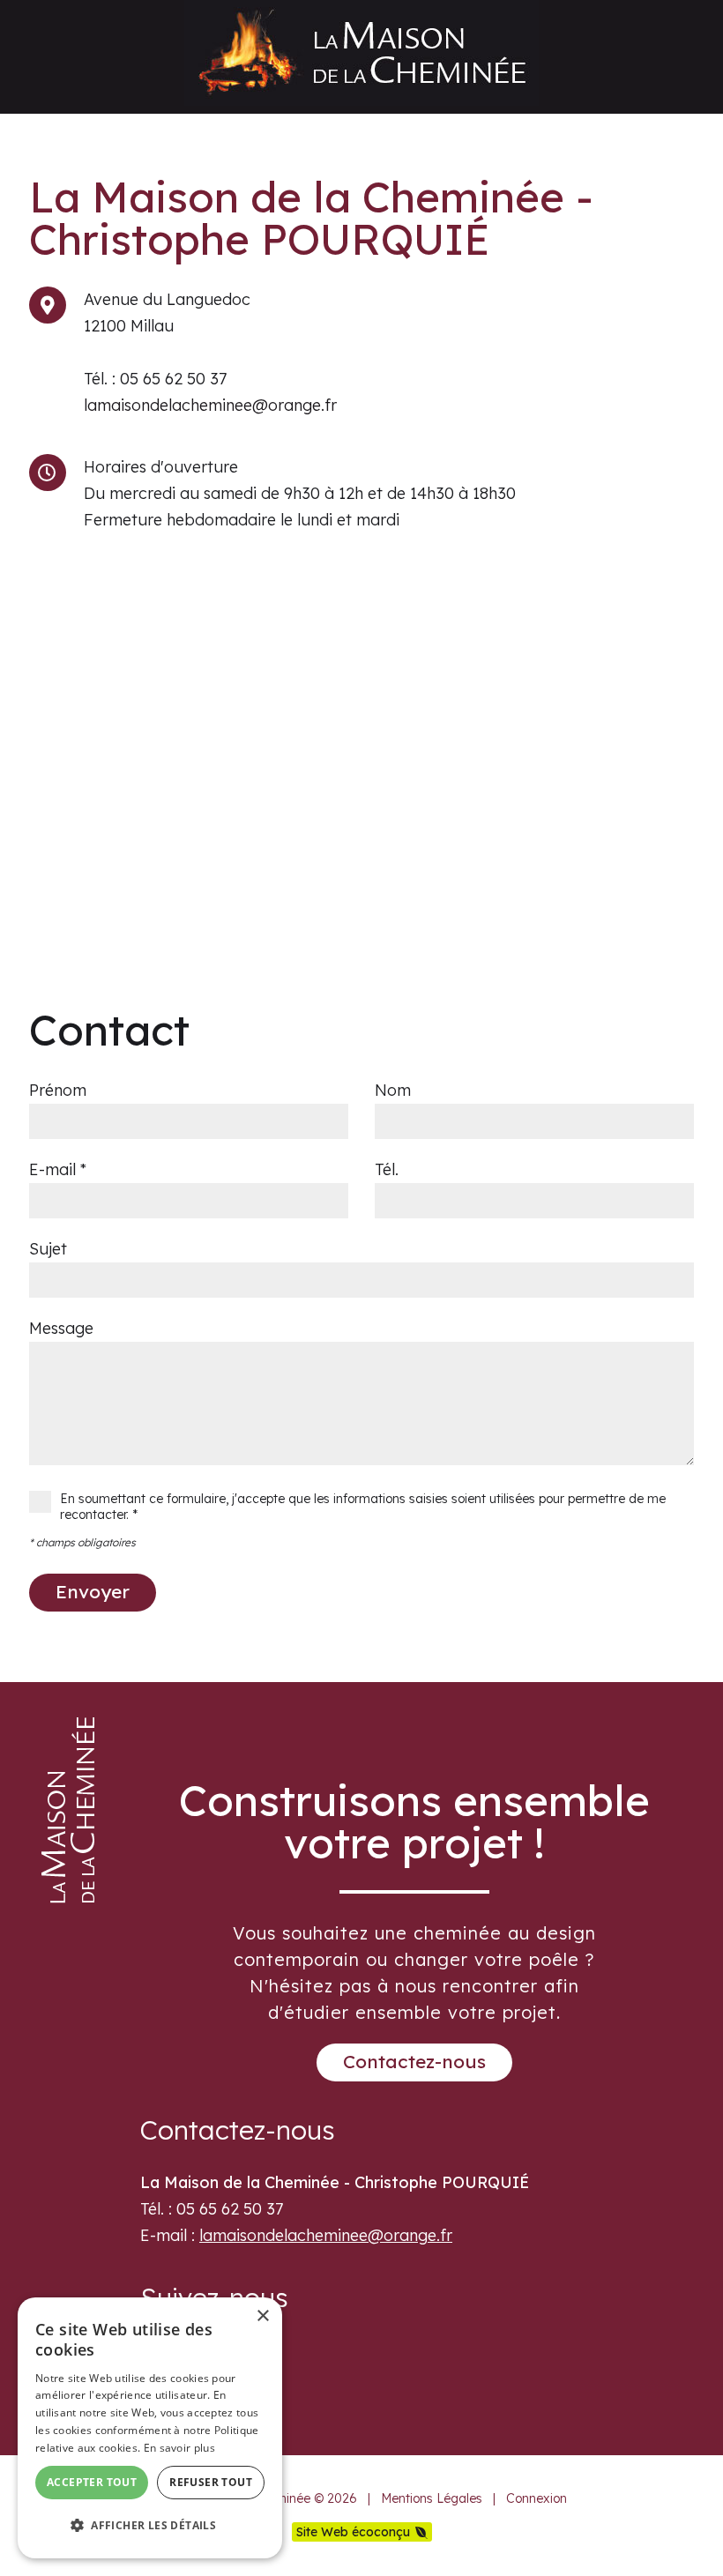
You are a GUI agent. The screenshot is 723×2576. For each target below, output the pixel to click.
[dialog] (150, 2428)
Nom (393, 1090)
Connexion (537, 2498)
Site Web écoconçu (353, 2532)
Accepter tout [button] (92, 2482)
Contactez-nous (414, 2061)
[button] (150, 2526)
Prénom (58, 1090)
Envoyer (93, 1591)
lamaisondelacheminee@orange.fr (210, 405)
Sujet (48, 1249)
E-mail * (58, 1169)
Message (61, 1328)
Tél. (387, 1169)
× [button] (262, 2316)
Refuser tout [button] (211, 2482)
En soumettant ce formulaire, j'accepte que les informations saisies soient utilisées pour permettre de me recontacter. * (363, 1507)
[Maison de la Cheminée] (361, 100)
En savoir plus (179, 2448)
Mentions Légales (432, 2498)
